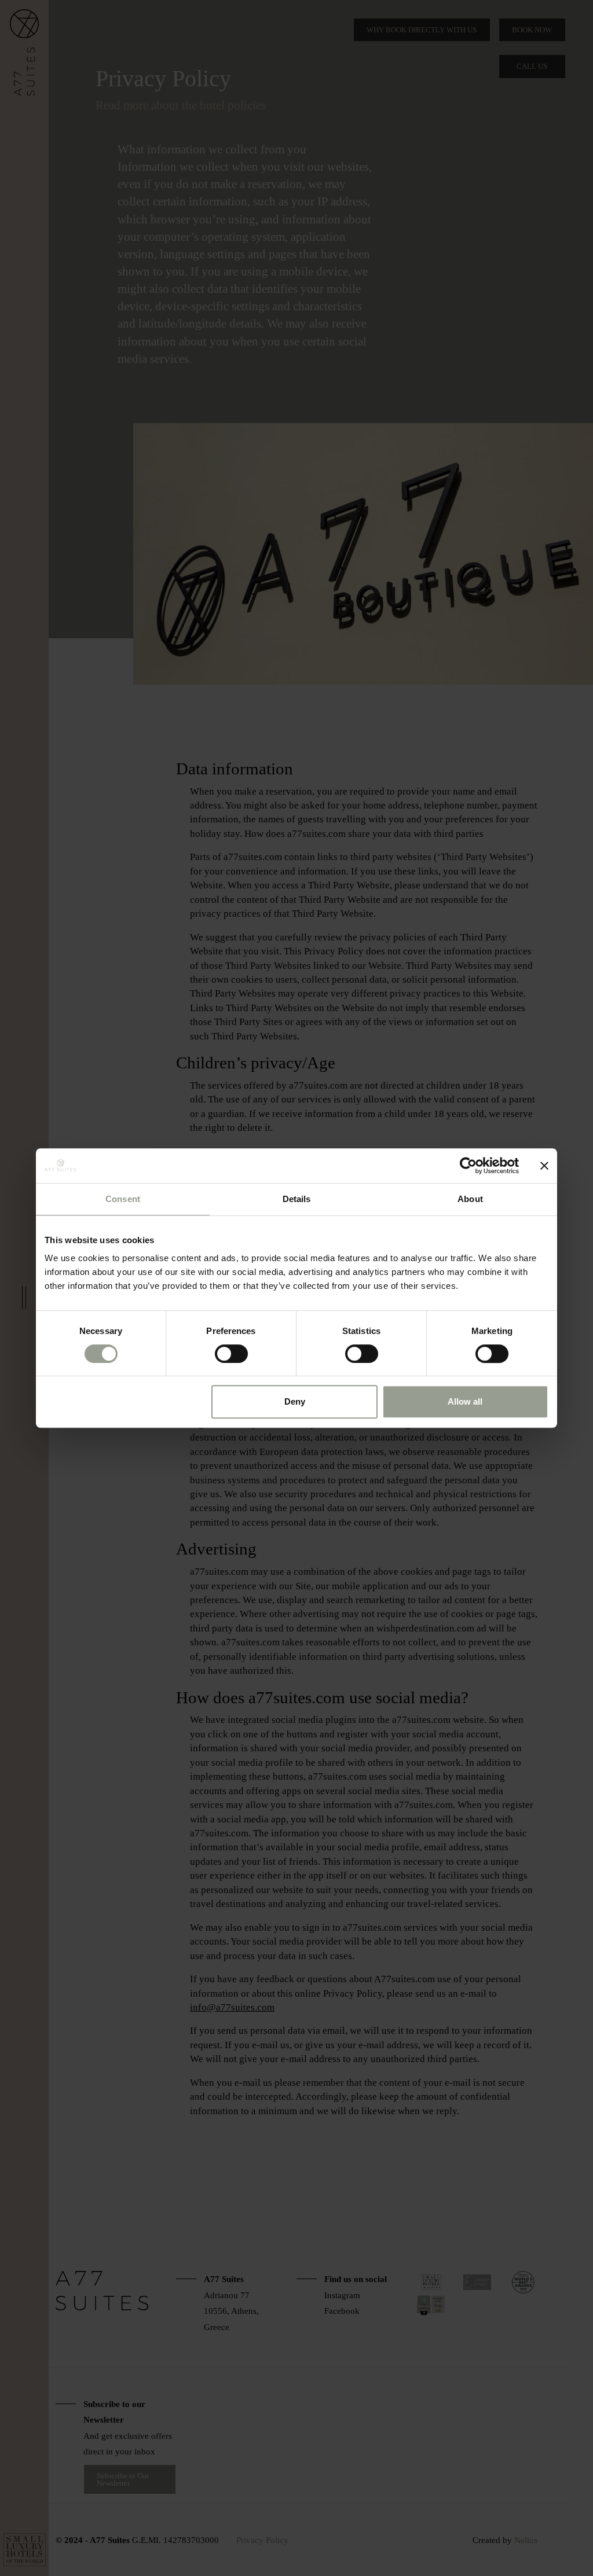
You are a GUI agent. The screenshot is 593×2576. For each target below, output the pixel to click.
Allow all (465, 1401)
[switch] (231, 1354)
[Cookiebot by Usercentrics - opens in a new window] (468, 1166)
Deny (295, 1401)
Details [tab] (297, 1199)
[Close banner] (544, 1166)
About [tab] (470, 1199)
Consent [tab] (123, 1199)
